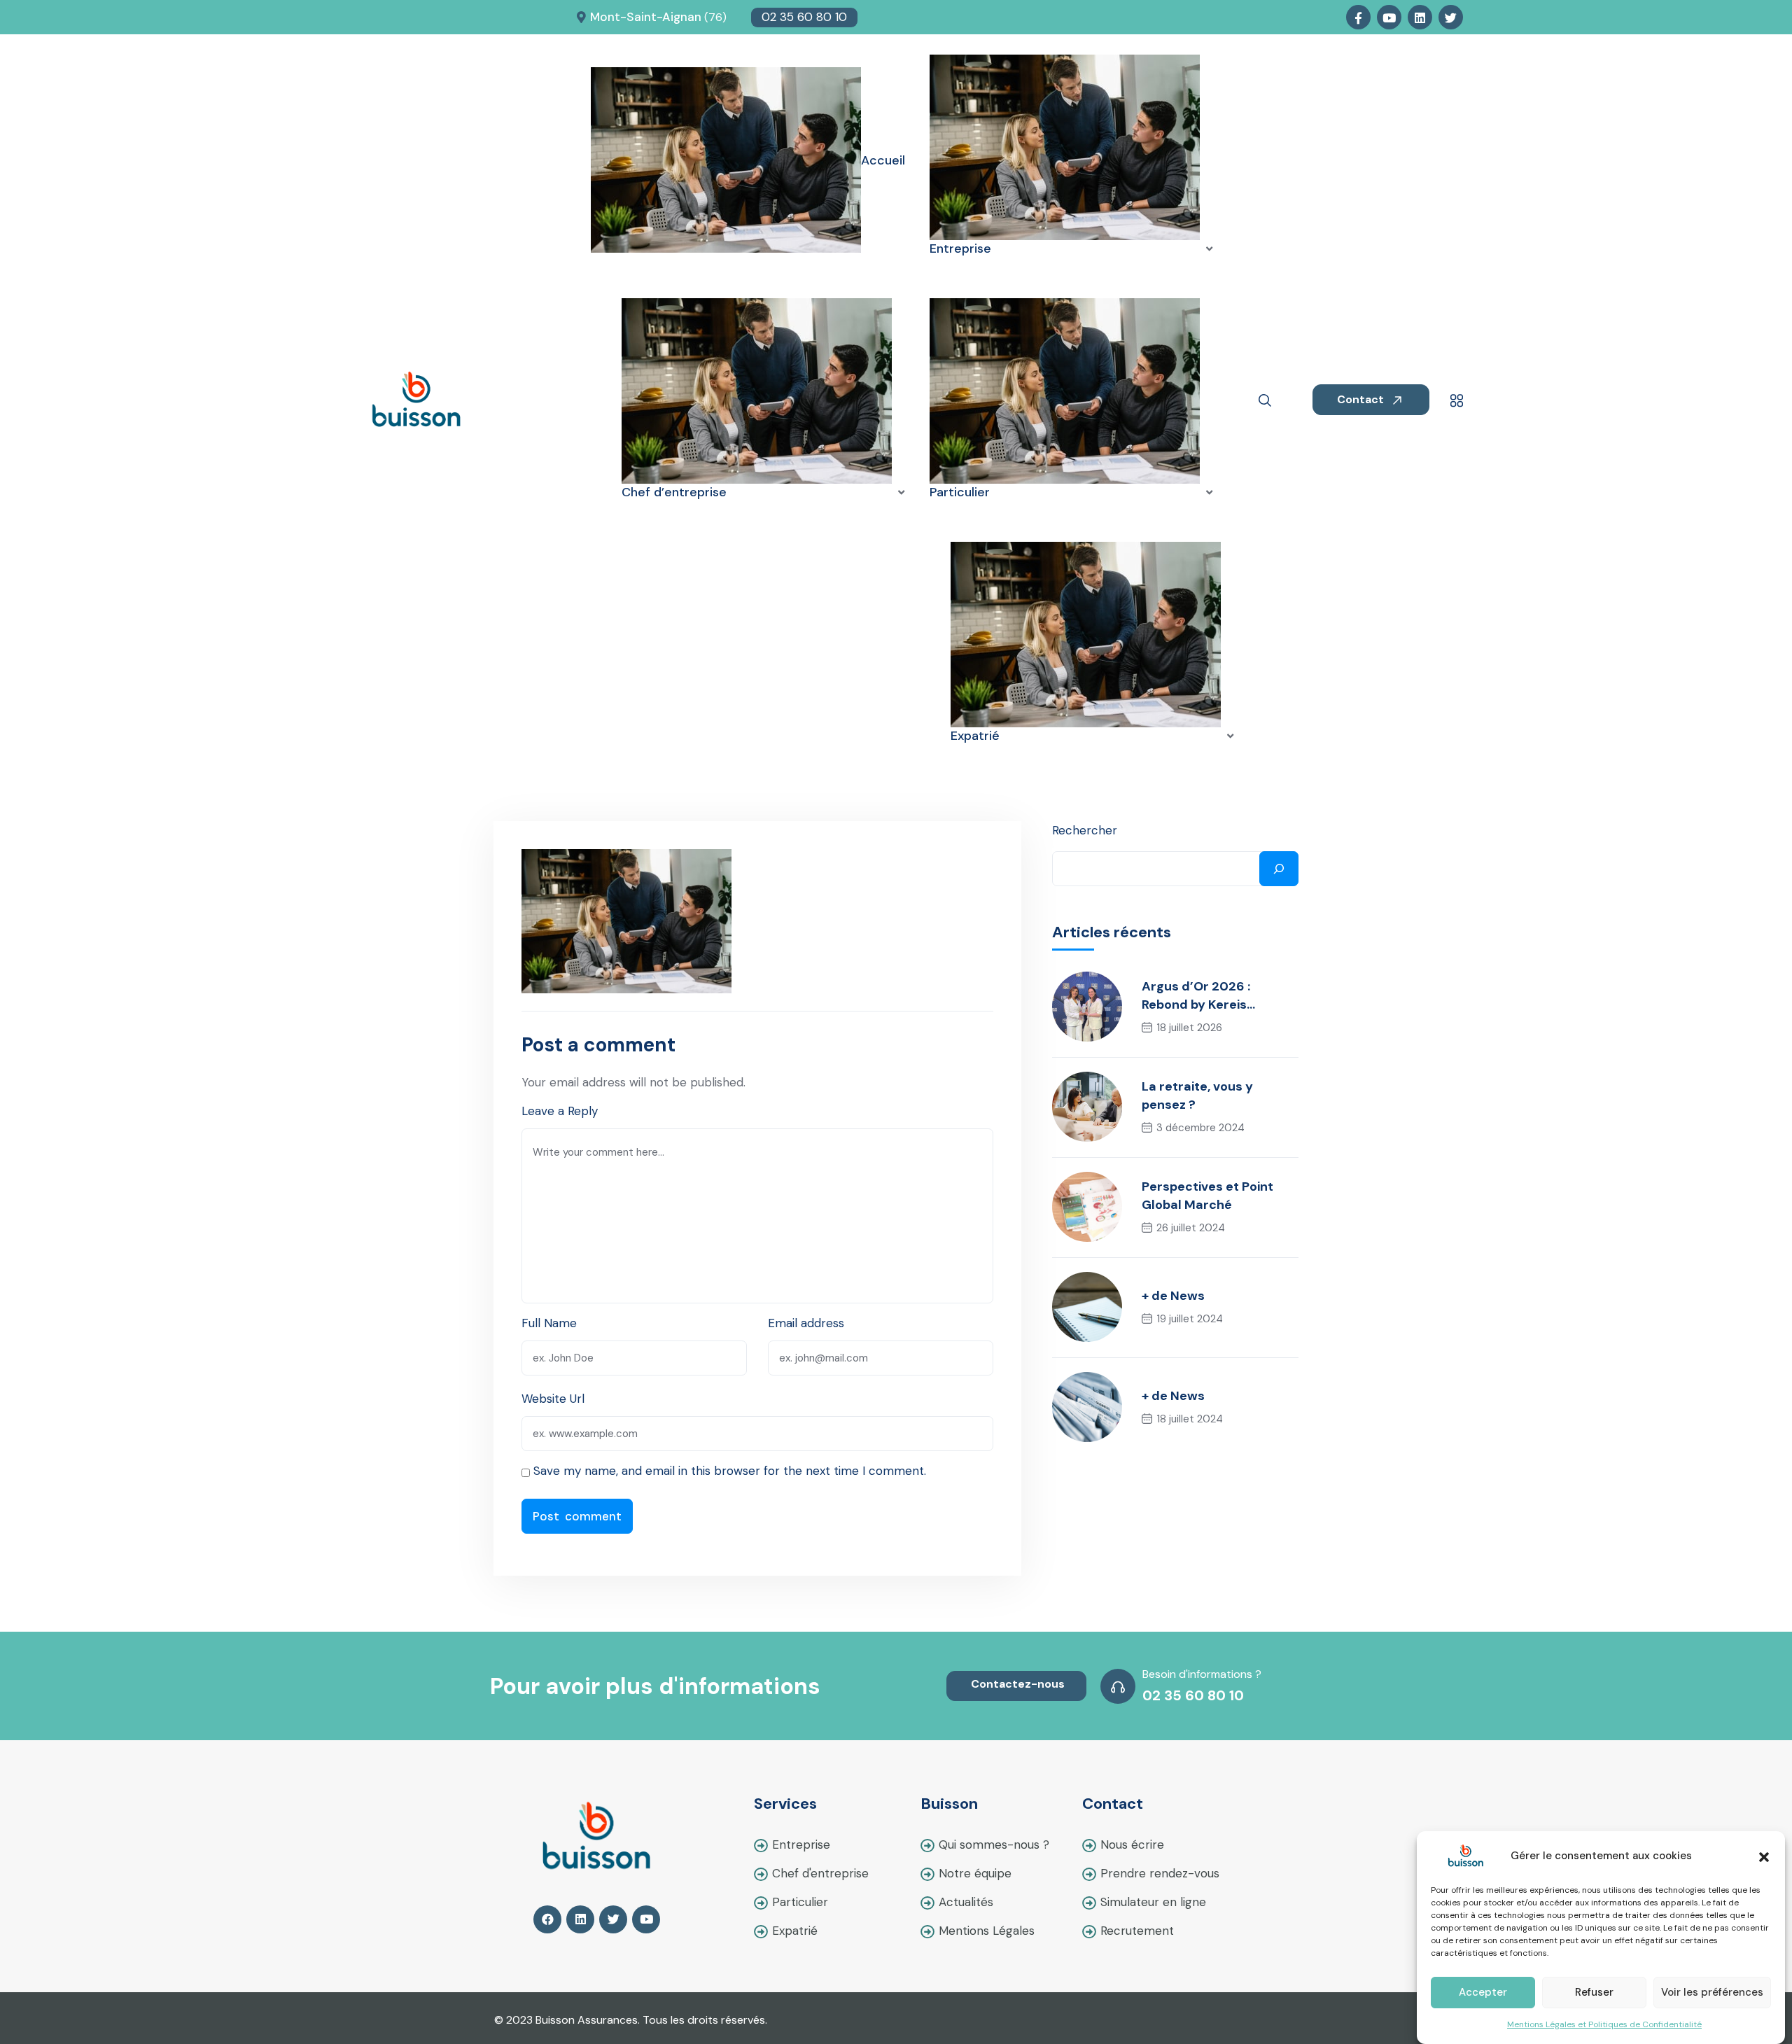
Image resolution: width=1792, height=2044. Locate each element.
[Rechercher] (1279, 869)
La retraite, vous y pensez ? (1197, 1095)
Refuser (1594, 1993)
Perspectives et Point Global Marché (1207, 1196)
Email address (806, 1323)
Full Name (549, 1323)
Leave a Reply (560, 1111)
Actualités (966, 1902)
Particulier (800, 1902)
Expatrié (795, 1931)
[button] (1764, 1856)
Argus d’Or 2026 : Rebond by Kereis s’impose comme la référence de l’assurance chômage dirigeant (1220, 996)
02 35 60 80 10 (804, 17)
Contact (1362, 399)
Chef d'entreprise (820, 1873)
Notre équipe (975, 1873)
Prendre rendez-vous (1160, 1873)
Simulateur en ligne (1153, 1902)
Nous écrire (1132, 1844)
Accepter (1483, 1993)
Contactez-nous (1018, 1684)
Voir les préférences (1712, 1993)
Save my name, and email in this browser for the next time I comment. (730, 1471)
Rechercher (1085, 830)
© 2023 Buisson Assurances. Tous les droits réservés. (631, 2020)
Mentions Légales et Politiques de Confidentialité (1604, 2024)
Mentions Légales (987, 1931)
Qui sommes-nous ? (994, 1844)
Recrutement (1137, 1931)
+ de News (1173, 1296)
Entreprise (801, 1844)
